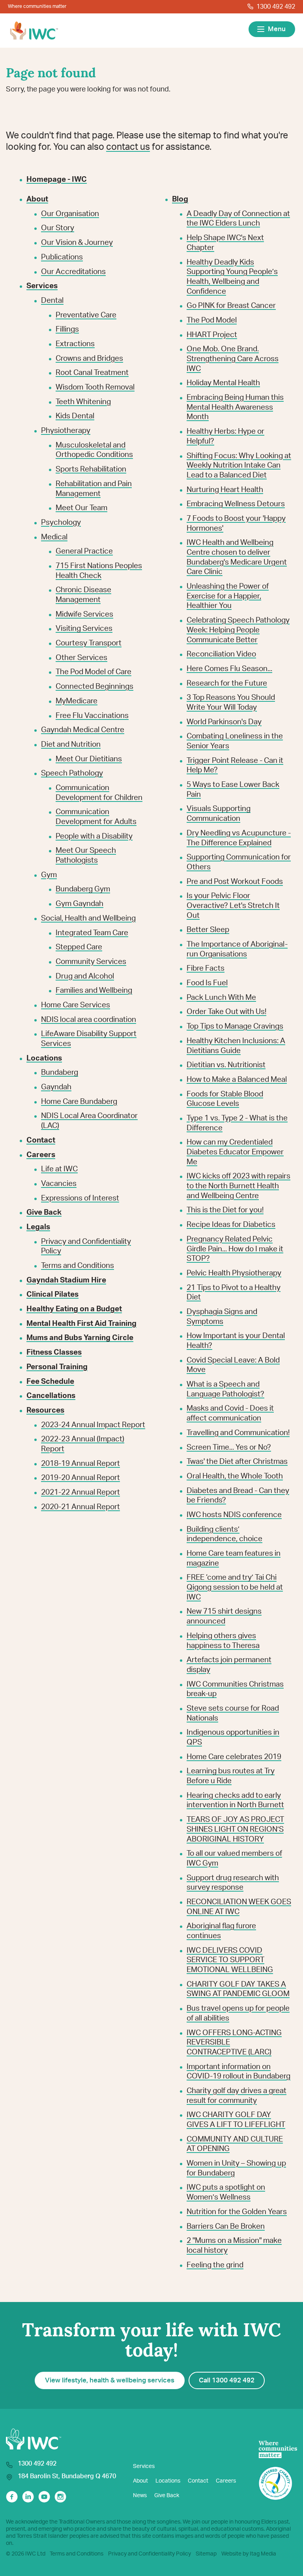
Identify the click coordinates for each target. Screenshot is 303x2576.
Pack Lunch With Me (221, 998)
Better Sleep (208, 930)
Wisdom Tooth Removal (95, 387)
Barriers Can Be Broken (226, 2227)
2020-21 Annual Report (80, 1507)
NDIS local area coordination (89, 1020)
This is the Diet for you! (225, 1210)
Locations (168, 2481)
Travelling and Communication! (238, 1433)
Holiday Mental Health (223, 383)
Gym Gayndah (79, 904)
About (140, 2481)
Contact (198, 2481)
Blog (180, 199)
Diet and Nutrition (71, 745)
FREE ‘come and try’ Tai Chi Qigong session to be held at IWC (235, 1587)
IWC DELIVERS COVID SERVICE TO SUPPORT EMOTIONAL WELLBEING (230, 1960)
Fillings (67, 329)
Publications (62, 257)
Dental (52, 301)
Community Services (91, 962)
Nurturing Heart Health (225, 490)
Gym (49, 875)
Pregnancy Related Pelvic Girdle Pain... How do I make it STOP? (235, 1249)
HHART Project (212, 335)
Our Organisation (70, 214)
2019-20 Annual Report (80, 1478)
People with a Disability (94, 836)
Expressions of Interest (80, 1198)
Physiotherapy (66, 431)
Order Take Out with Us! (226, 1012)
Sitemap (206, 2554)
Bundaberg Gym (83, 889)
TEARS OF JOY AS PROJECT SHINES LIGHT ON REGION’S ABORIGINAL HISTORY (235, 1829)
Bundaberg (60, 1073)
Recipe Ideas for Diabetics (231, 1225)
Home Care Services (76, 1005)
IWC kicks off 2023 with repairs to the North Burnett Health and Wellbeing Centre (238, 1186)
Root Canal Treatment (92, 373)
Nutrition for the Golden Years (237, 2212)
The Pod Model (212, 320)
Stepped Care (79, 947)
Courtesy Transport (89, 643)
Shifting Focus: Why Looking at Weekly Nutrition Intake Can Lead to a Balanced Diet (239, 466)
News (140, 2496)
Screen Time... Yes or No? (229, 1447)
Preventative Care (86, 315)
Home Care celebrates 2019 (234, 1757)
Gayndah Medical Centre (83, 730)
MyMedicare (77, 701)
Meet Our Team (81, 508)
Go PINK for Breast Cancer (231, 306)
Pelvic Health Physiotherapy (234, 1273)
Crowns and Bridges (89, 359)
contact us (128, 147)
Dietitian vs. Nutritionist (226, 1065)
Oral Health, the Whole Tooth (235, 1476)
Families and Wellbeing (94, 991)
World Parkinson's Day (224, 722)
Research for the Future (227, 683)
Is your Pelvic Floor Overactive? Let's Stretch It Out (233, 906)
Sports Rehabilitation (91, 469)
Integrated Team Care (92, 933)
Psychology (61, 523)
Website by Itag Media (249, 2554)
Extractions (75, 344)
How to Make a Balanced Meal (237, 1080)
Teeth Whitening (83, 402)
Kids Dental (75, 416)
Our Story (58, 228)
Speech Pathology (72, 773)
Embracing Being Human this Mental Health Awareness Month (235, 407)
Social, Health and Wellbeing (88, 918)
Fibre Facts (206, 968)
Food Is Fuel (207, 983)
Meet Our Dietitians (89, 759)
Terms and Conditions (78, 1266)
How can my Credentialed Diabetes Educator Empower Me (235, 1152)
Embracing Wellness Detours (236, 504)
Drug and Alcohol (85, 976)
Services (144, 2466)
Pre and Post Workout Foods (235, 882)
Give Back (167, 2496)
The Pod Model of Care (94, 672)
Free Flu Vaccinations (92, 716)
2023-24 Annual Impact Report (93, 1425)
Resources (45, 1410)
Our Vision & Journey (77, 243)
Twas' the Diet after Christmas (237, 1462)
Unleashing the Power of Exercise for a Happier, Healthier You (228, 596)
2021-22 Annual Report (80, 1492)
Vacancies (59, 1184)
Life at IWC (59, 1169)
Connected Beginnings (94, 687)
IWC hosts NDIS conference (234, 1515)
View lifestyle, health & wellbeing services (110, 2380)
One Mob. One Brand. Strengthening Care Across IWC (233, 359)
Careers (226, 2481)
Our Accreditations (73, 272)
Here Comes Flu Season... (229, 669)
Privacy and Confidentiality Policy (150, 2554)
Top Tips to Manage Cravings (235, 1026)
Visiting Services (84, 629)
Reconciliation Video (221, 654)
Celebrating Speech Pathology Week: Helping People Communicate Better (238, 630)
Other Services (81, 658)
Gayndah (56, 1087)
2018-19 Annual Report (80, 1464)
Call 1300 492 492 (227, 2380)
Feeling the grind (215, 2265)
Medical (54, 537)
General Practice (84, 551)
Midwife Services (84, 614)
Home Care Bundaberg (79, 1102)
